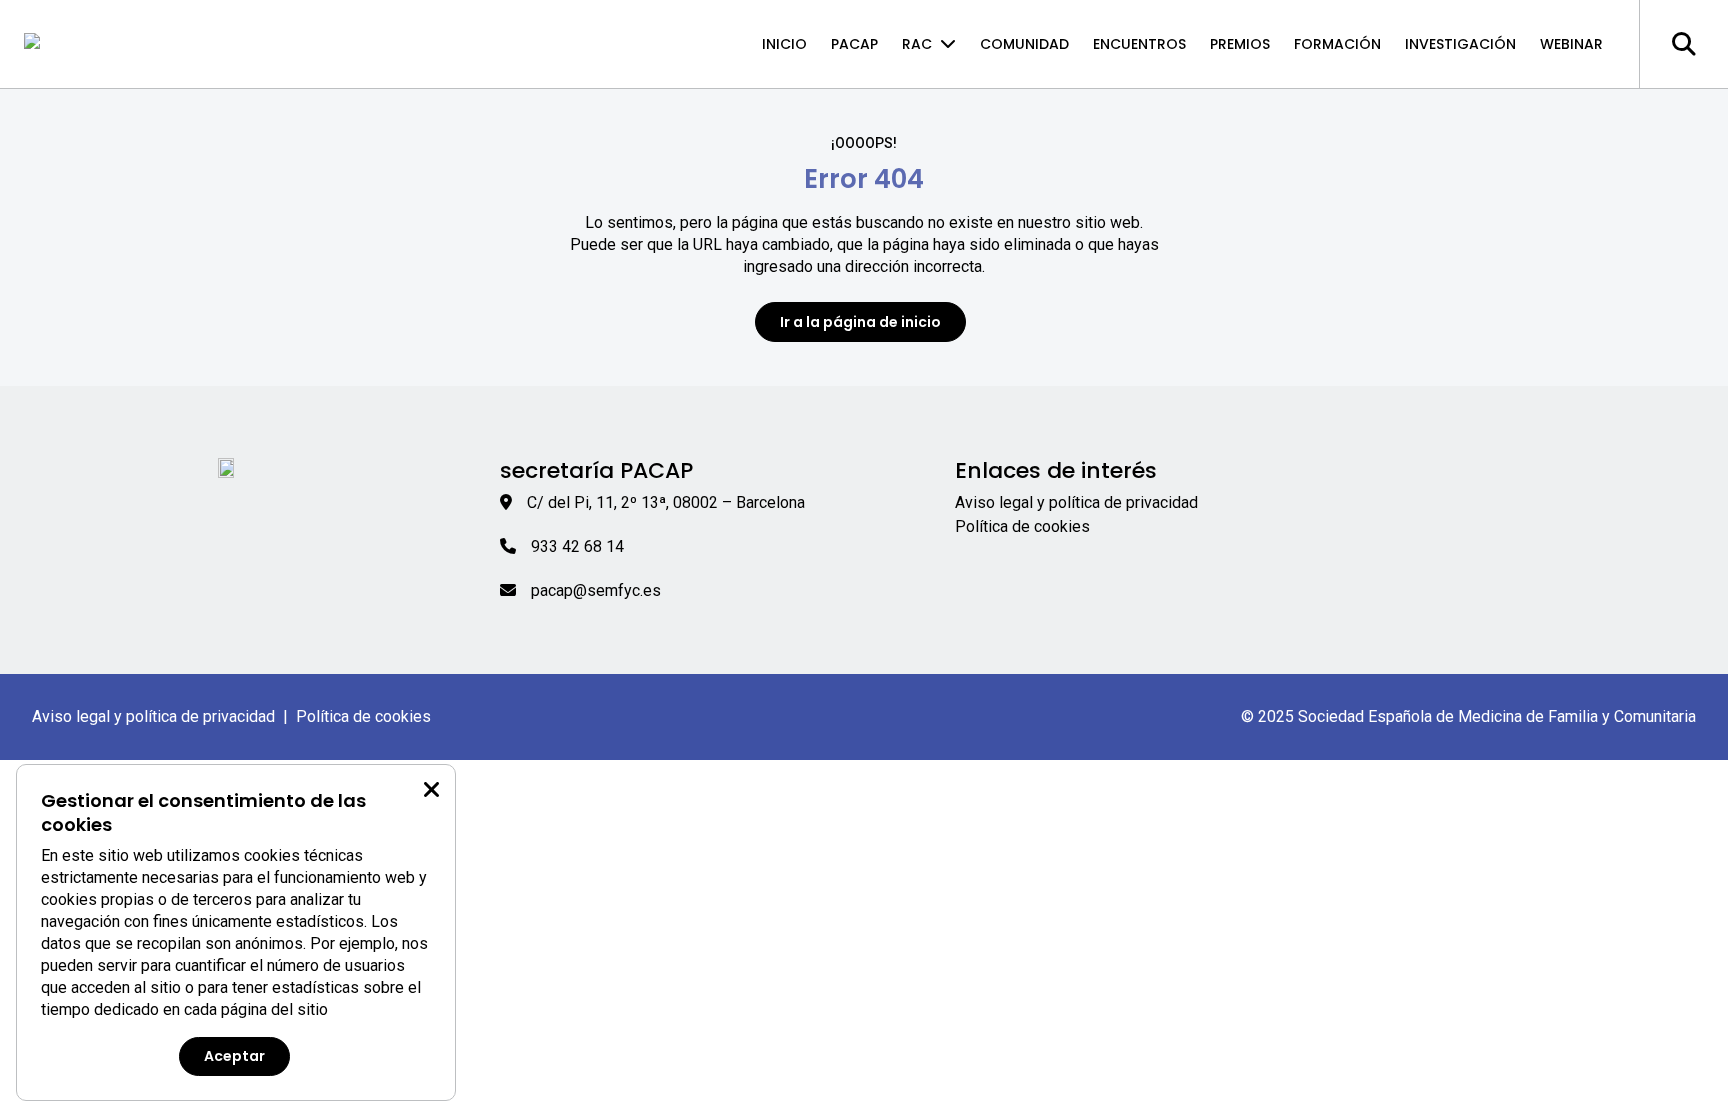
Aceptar (234, 1056)
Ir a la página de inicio (860, 322)
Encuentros (1139, 44)
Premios (1240, 44)
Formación (1337, 44)
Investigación (1460, 44)
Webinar (1571, 44)
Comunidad (1024, 44)
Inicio (784, 44)
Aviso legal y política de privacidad (1076, 502)
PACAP (854, 44)
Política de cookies (1022, 526)
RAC (917, 44)
